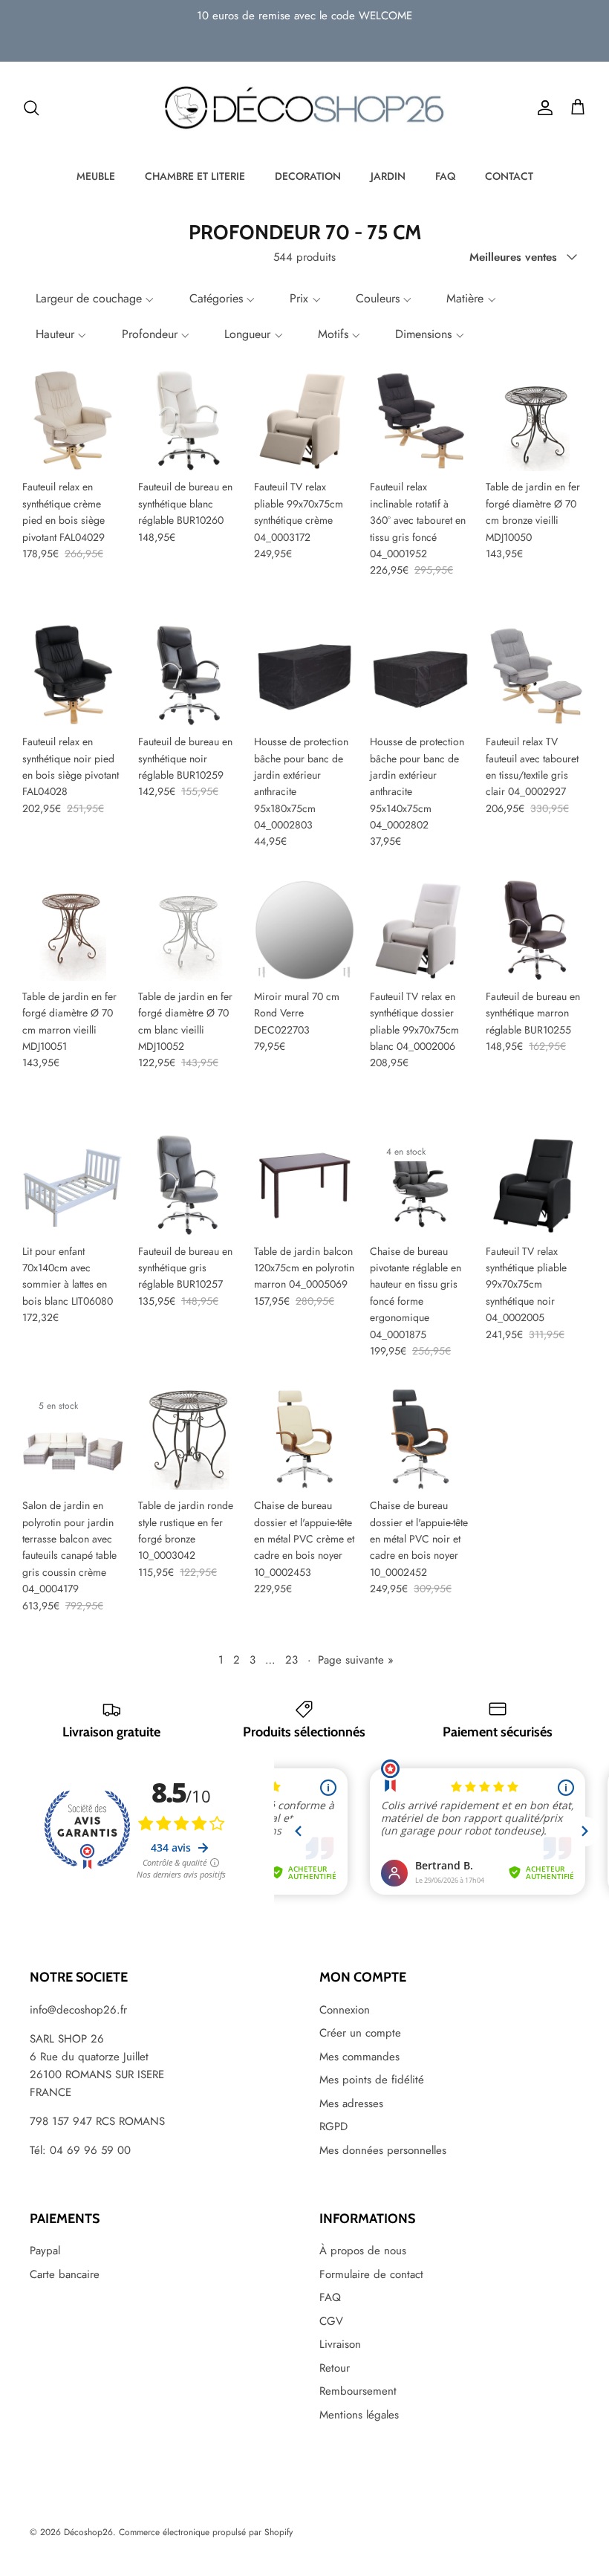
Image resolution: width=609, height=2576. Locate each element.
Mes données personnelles (383, 2150)
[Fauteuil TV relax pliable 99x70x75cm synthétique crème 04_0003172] (304, 421)
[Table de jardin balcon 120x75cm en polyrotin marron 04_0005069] (304, 1185)
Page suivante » (356, 1660)
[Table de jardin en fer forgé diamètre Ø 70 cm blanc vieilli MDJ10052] (189, 930)
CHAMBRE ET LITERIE (195, 176)
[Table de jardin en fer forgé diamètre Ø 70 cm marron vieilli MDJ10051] (73, 930)
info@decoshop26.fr (78, 2010)
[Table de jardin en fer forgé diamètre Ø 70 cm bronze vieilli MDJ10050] (536, 421)
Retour (335, 2368)
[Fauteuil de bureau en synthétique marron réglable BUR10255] (536, 930)
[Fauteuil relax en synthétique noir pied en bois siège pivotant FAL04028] (73, 675)
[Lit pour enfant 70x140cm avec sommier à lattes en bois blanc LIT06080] (73, 1185)
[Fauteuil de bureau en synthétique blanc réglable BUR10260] (189, 421)
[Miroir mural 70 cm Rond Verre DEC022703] (304, 930)
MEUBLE (96, 176)
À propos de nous (363, 2251)
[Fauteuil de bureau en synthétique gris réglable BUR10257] (189, 1185)
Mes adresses (351, 2103)
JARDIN (388, 176)
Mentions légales (359, 2415)
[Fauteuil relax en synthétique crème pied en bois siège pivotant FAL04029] (73, 421)
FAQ (445, 176)
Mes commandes (359, 2057)
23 (292, 1660)
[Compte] (542, 108)
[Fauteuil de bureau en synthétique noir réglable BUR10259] (189, 675)
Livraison (340, 2344)
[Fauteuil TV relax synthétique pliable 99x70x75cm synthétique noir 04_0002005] (536, 1185)
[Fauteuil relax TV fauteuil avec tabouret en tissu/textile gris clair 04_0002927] (536, 675)
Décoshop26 (88, 2532)
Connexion (345, 2010)
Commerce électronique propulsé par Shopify (206, 2532)
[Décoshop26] (304, 108)
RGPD (333, 2126)
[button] (93, 299)
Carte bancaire (65, 2274)
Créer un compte (360, 2033)
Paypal (45, 2251)
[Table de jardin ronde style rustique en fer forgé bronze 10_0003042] (189, 1439)
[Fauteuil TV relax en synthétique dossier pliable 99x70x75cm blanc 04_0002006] (420, 930)
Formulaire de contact (371, 2274)
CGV (331, 2321)
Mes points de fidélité (372, 2080)
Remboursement (358, 2391)
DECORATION (308, 176)
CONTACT (509, 176)
